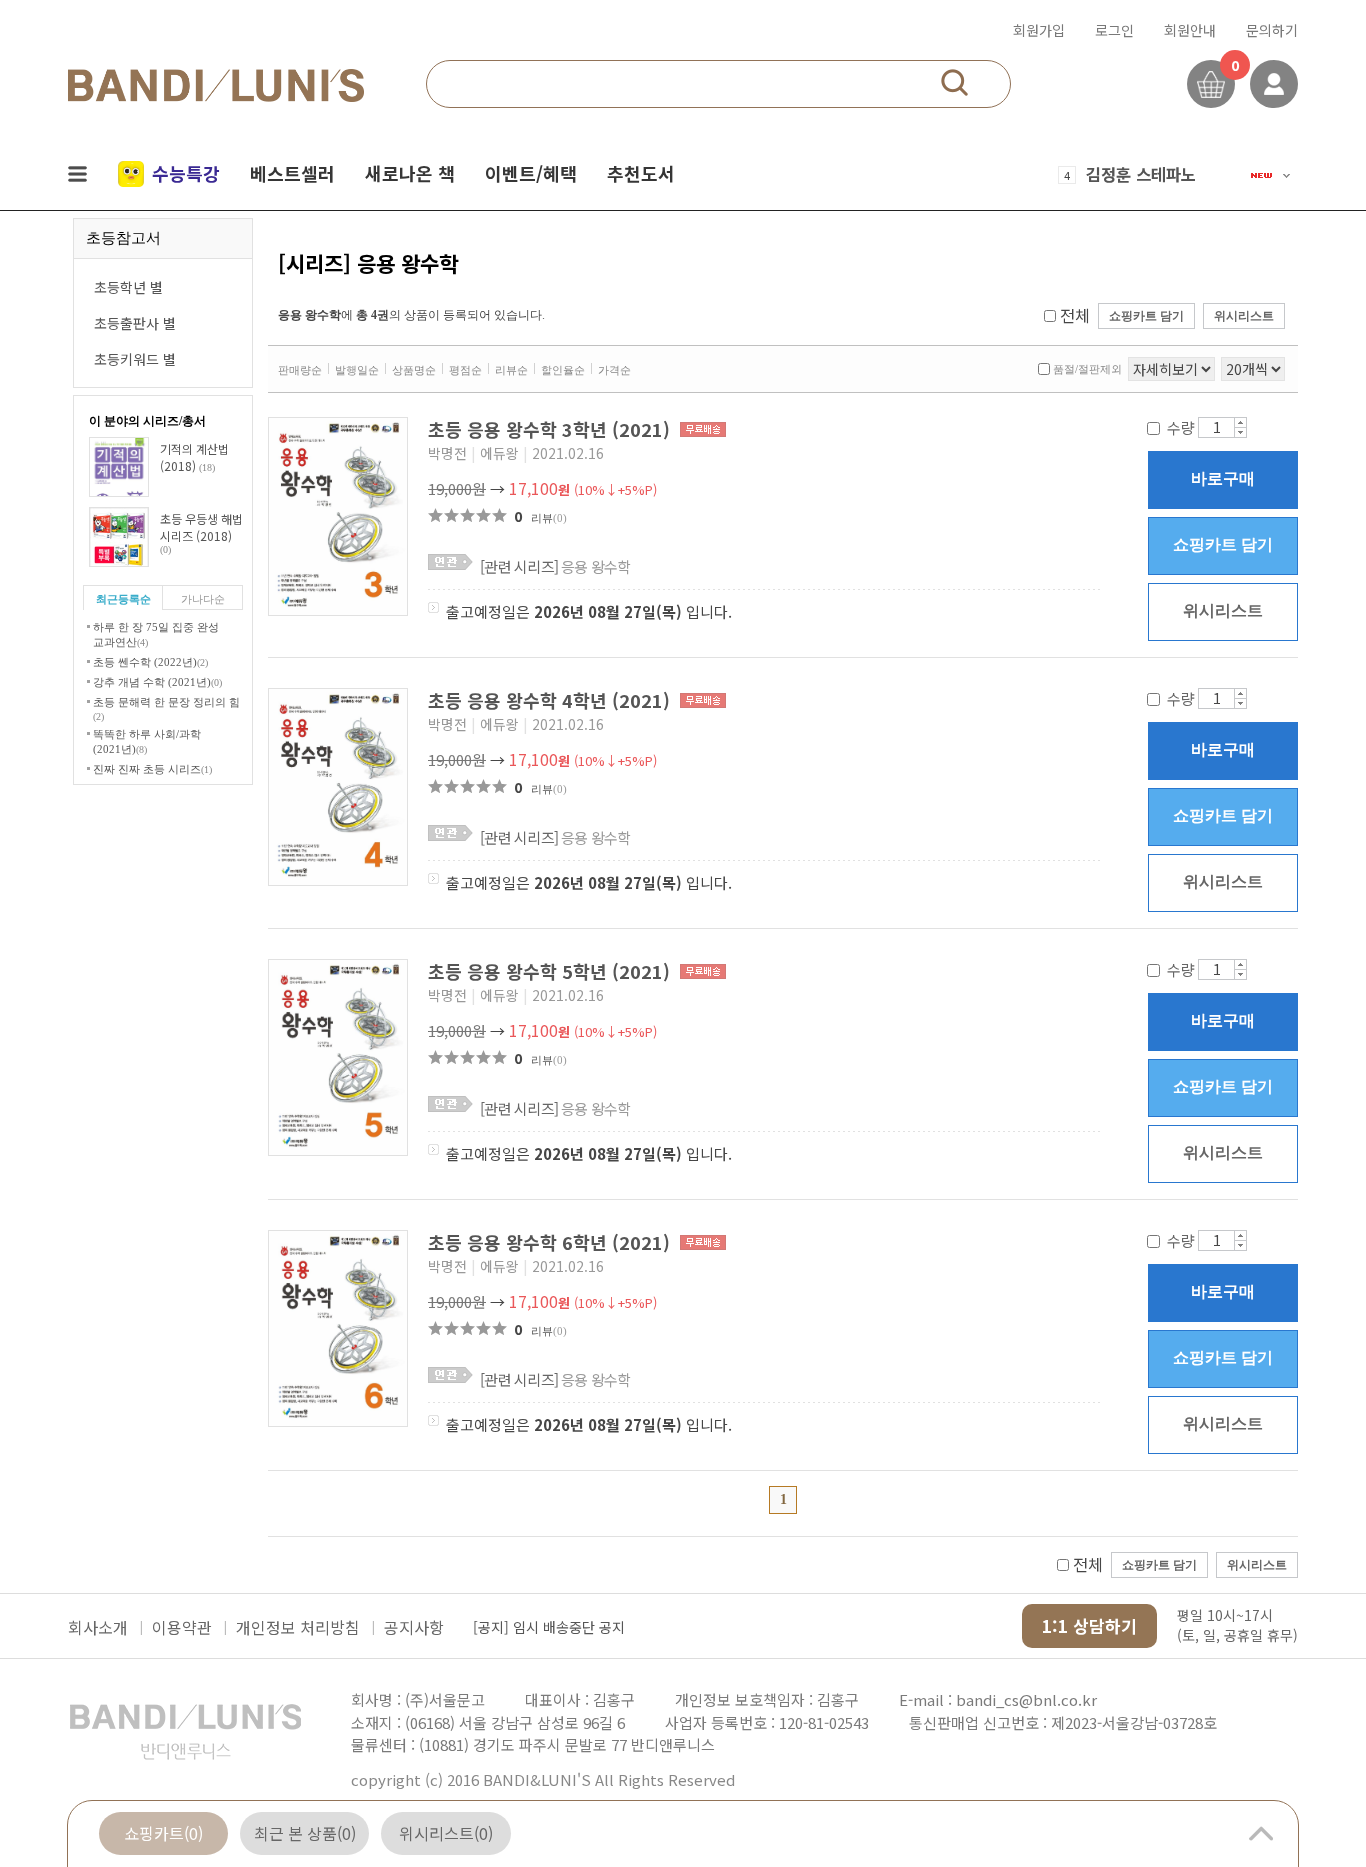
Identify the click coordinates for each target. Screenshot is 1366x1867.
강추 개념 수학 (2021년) (157, 682)
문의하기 (1272, 30)
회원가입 (1039, 30)
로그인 (1114, 30)
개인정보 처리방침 (298, 1627)
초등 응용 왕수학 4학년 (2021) (551, 700)
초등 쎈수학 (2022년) (150, 662)
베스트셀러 (292, 173)
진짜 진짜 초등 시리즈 (152, 769)
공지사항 (414, 1627)
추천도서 (641, 173)
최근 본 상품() (305, 1833)
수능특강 (186, 173)
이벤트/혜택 (531, 173)
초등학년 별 (128, 287)
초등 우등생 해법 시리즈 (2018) (201, 532)
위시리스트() (446, 1833)
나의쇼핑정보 (1274, 84)
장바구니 (1211, 84)
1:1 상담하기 (1089, 1625)
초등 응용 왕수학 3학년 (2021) (551, 429)
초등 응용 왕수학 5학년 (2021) (551, 971)
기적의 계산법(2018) (194, 457)
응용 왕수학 (555, 566)
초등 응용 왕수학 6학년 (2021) (551, 1242)
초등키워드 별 (135, 359)
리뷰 (549, 518)
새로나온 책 (410, 173)
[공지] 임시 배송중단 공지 (549, 1627)
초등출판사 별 (135, 323)
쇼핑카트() (163, 1833)
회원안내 (1190, 30)
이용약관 (182, 1627)
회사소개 (98, 1627)
